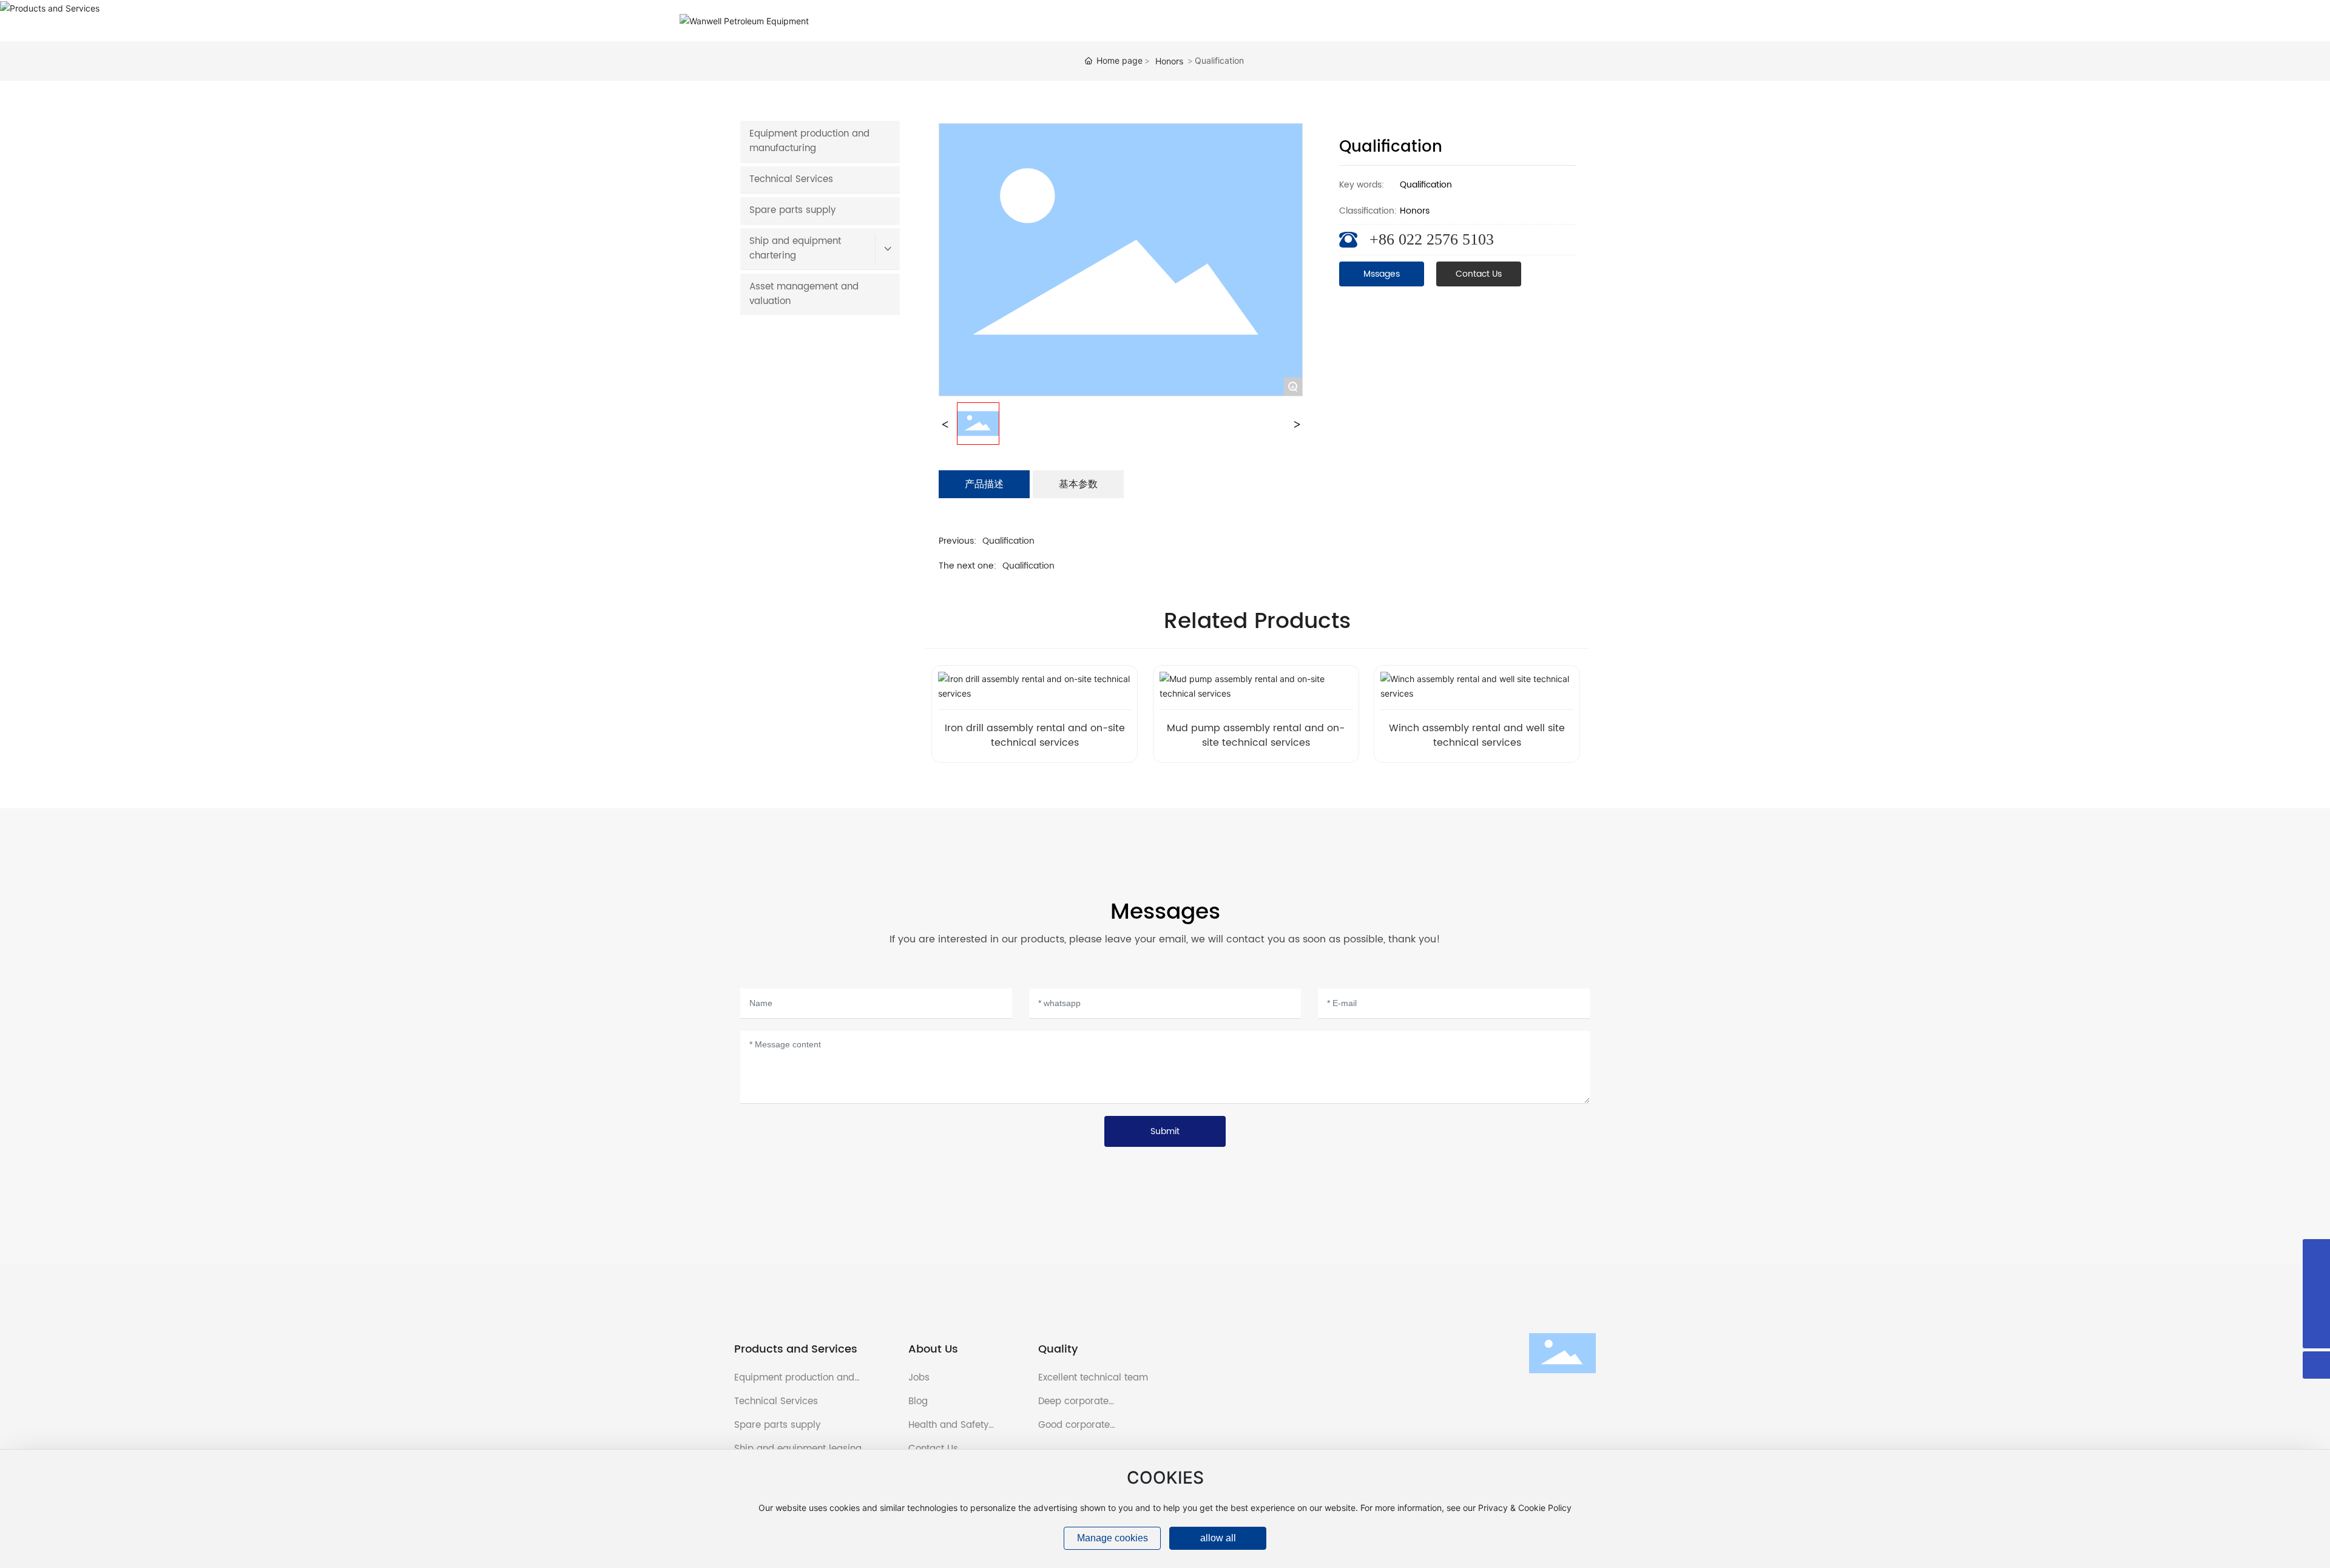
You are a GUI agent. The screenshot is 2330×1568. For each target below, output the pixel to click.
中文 (1646, 21)
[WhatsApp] (2316, 1253)
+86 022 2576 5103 (1432, 239)
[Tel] (2316, 1307)
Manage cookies (1113, 1538)
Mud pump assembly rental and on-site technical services (1256, 735)
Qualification (1008, 541)
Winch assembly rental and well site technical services (1477, 735)
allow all (1218, 1538)
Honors (1169, 61)
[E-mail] (2316, 1280)
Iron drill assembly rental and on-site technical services (1035, 735)
